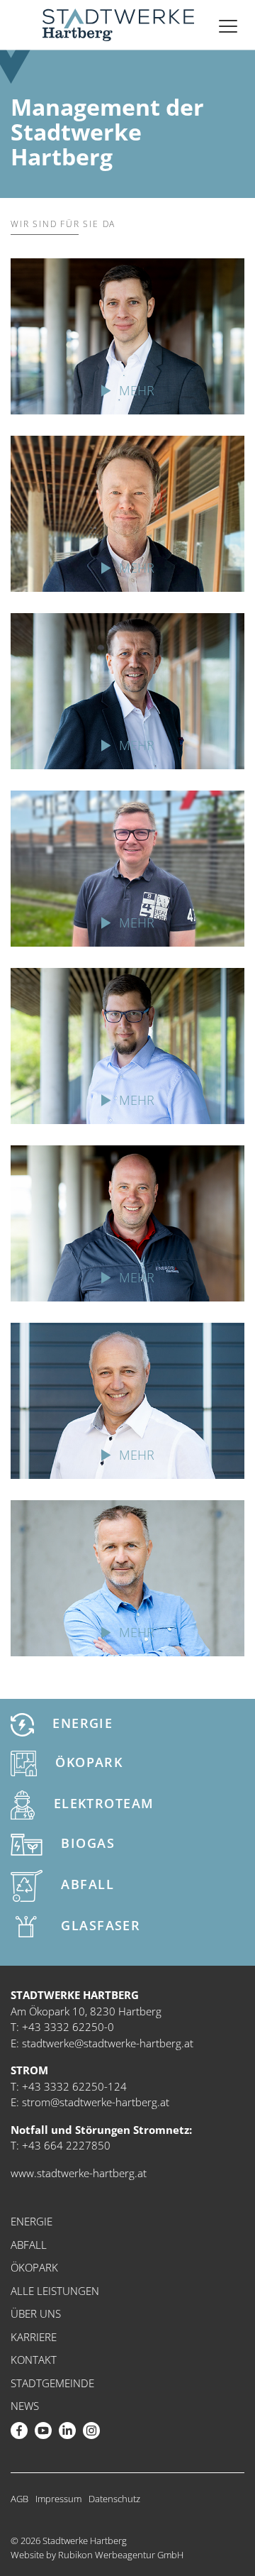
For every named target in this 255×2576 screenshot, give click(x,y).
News (25, 2406)
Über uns (36, 2313)
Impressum (58, 2499)
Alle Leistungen (55, 2291)
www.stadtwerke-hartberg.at (79, 2173)
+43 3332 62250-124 (74, 2086)
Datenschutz (114, 2499)
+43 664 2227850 (66, 2145)
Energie (81, 1723)
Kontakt (34, 2360)
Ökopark (87, 1762)
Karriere (34, 2337)
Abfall (85, 1884)
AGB (19, 2499)
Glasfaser (98, 1925)
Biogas (86, 1843)
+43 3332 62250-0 (68, 2027)
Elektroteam (101, 1804)
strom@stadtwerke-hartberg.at (96, 2102)
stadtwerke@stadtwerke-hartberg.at (108, 2043)
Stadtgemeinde (52, 2383)
